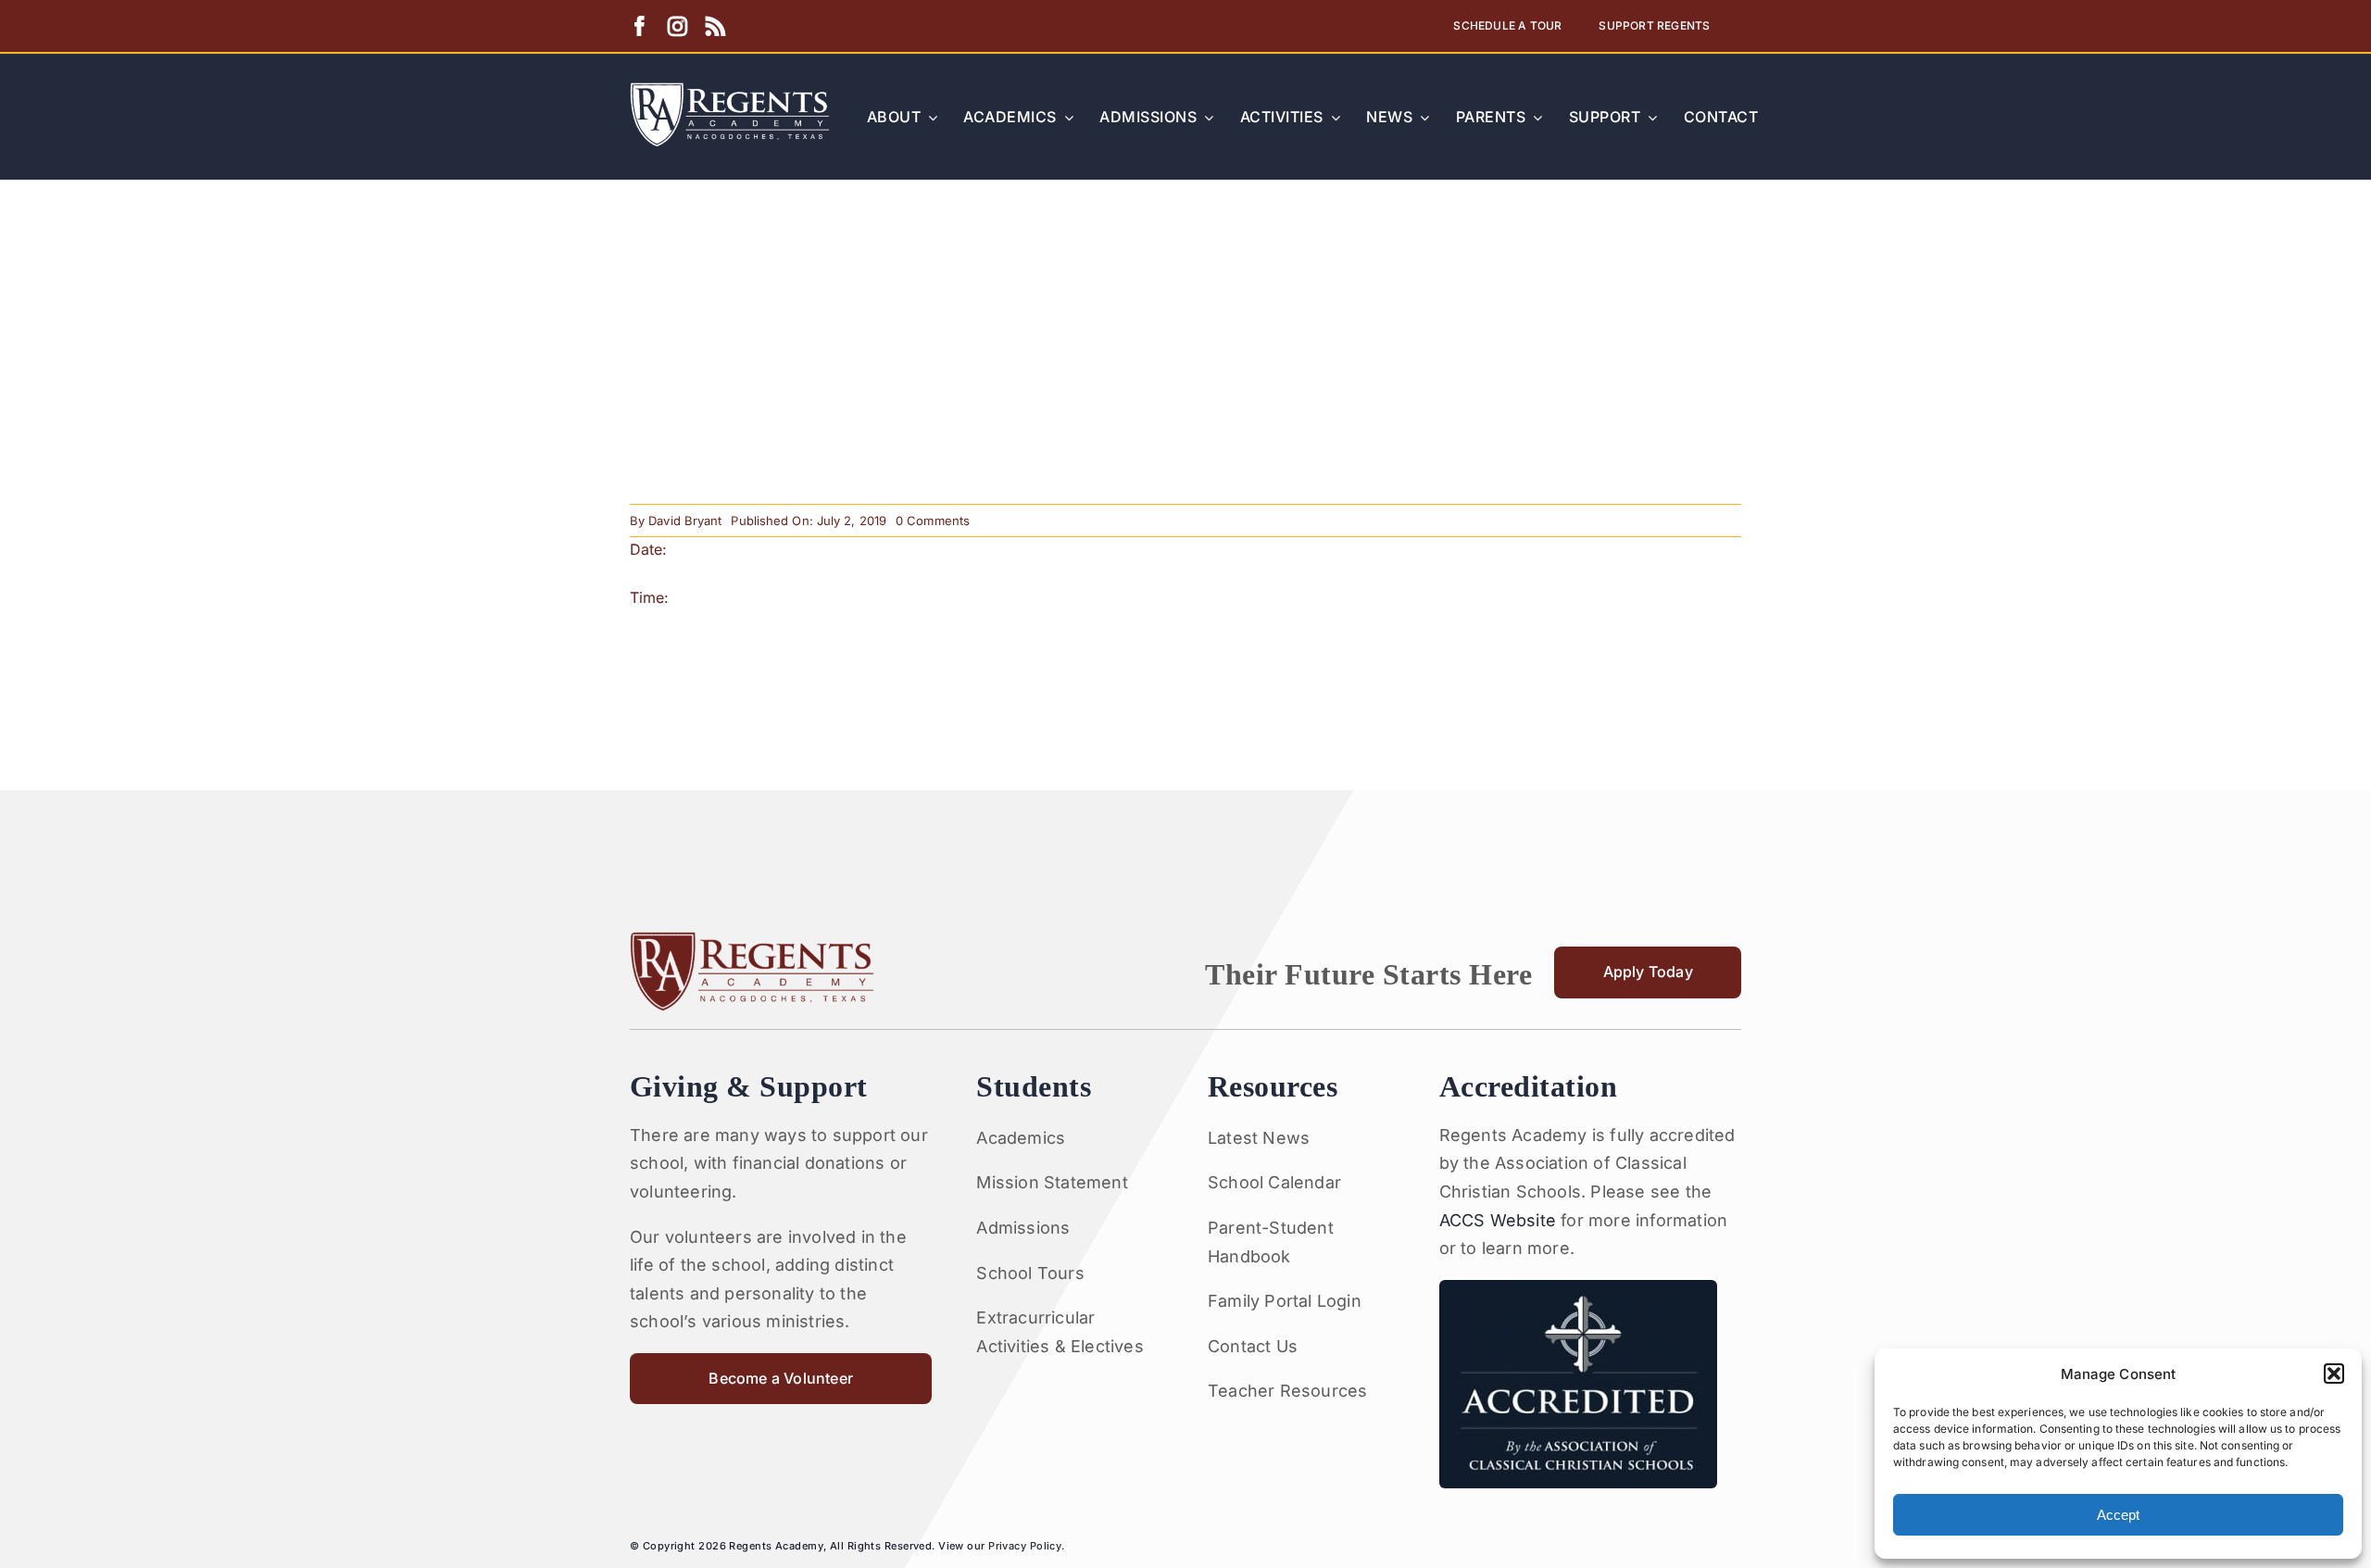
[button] (2334, 1374)
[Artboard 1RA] (730, 90)
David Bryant (685, 521)
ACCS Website (1498, 1220)
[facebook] (640, 26)
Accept (2118, 1515)
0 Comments (933, 521)
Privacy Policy (1025, 1546)
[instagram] (677, 26)
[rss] (715, 26)
